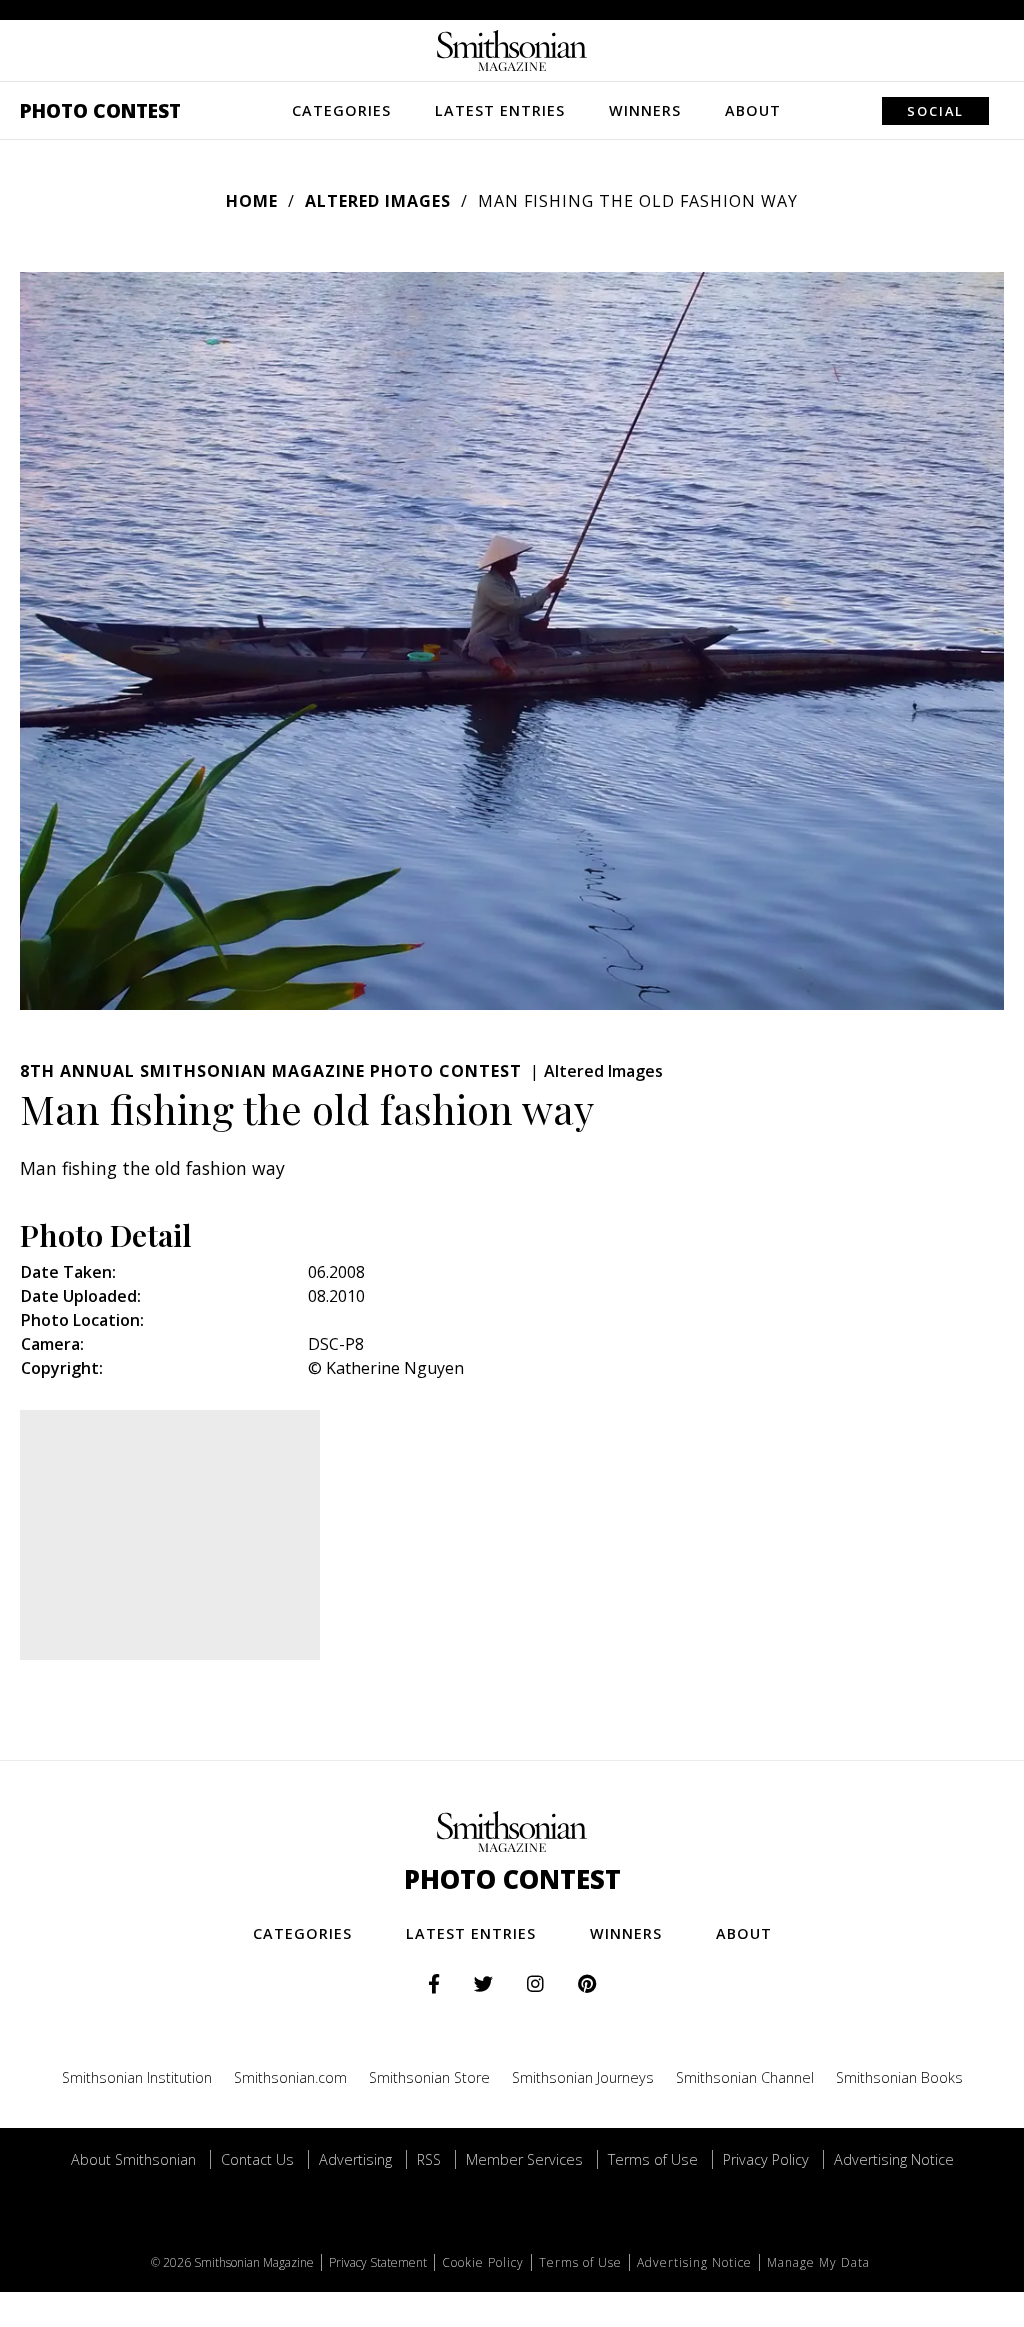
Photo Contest (100, 110)
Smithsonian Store (429, 2077)
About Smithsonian (133, 2159)
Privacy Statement (378, 2262)
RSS (429, 2159)
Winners (645, 110)
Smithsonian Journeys (583, 2077)
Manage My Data (818, 2262)
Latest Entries (500, 110)
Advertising (355, 2159)
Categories (341, 110)
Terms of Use (653, 2159)
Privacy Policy (766, 2159)
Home (252, 201)
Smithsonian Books (899, 2077)
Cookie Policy (483, 2262)
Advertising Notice (894, 2159)
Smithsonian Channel (745, 2077)
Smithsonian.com (290, 2077)
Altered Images (378, 201)
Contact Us (257, 2159)
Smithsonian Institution (137, 2077)
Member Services (524, 2159)
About (753, 110)
